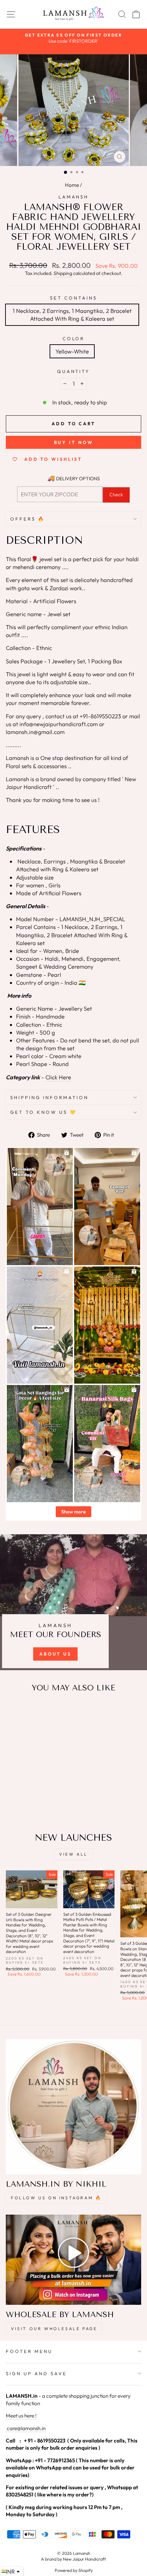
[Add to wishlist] (14, 1711)
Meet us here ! (21, 2416)
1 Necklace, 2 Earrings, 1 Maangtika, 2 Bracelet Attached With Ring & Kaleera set (72, 315)
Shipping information (49, 1097)
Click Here (58, 1077)
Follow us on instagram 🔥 (56, 2198)
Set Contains (73, 298)
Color (74, 338)
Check (116, 495)
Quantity (74, 371)
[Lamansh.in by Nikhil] (73, 2107)
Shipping (63, 273)
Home (72, 185)
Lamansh (74, 197)
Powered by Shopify (74, 2570)
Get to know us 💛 (44, 1112)
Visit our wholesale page (54, 2329)
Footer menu (29, 2351)
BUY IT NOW (74, 442)
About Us (55, 1654)
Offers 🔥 (28, 519)
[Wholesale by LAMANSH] (73, 2260)
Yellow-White (72, 351)
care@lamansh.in (26, 2428)
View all (73, 1854)
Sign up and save (36, 2373)
